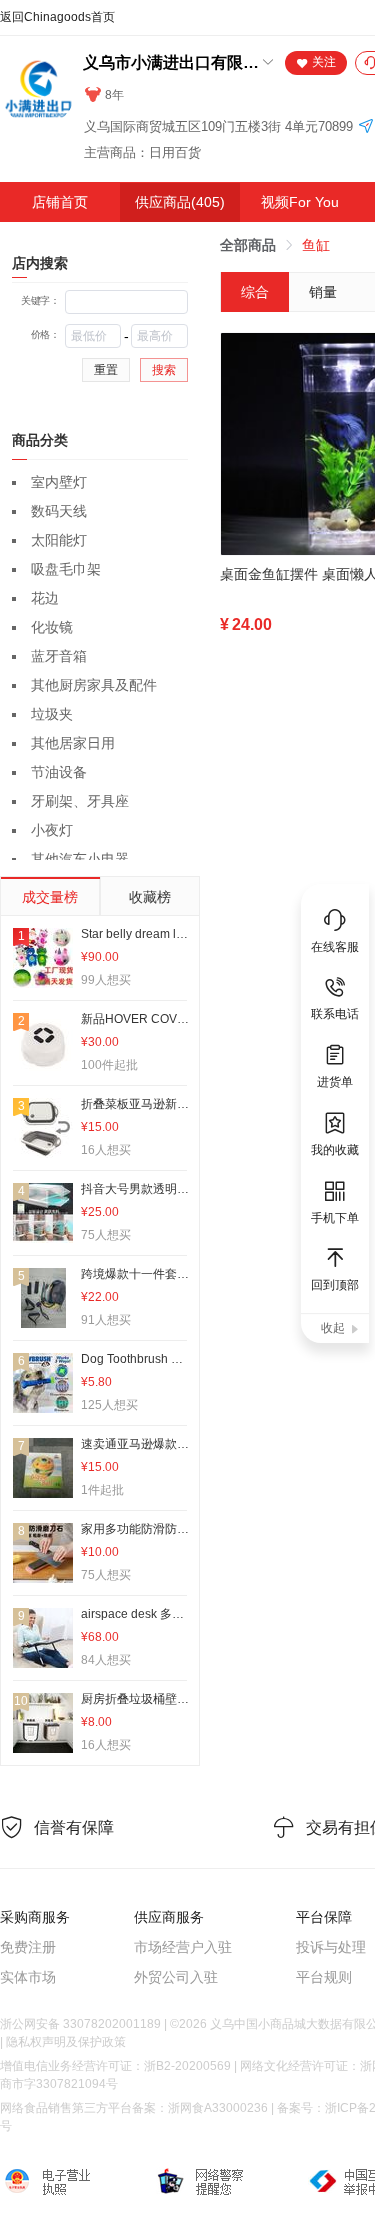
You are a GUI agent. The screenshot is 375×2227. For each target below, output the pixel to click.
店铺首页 (60, 202)
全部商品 (248, 245)
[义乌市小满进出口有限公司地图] (366, 127)
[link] (248, 245)
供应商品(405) (180, 202)
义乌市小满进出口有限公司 (171, 62)
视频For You (300, 202)
